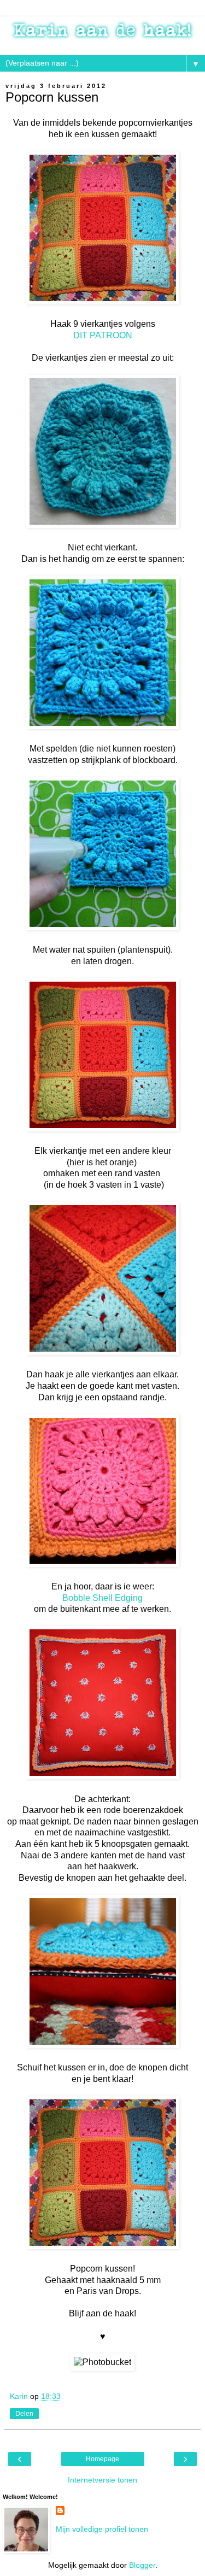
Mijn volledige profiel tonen (102, 2529)
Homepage (102, 2459)
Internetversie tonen (102, 2480)
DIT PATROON (103, 335)
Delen (24, 2414)
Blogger (142, 2565)
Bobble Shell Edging (102, 1598)
